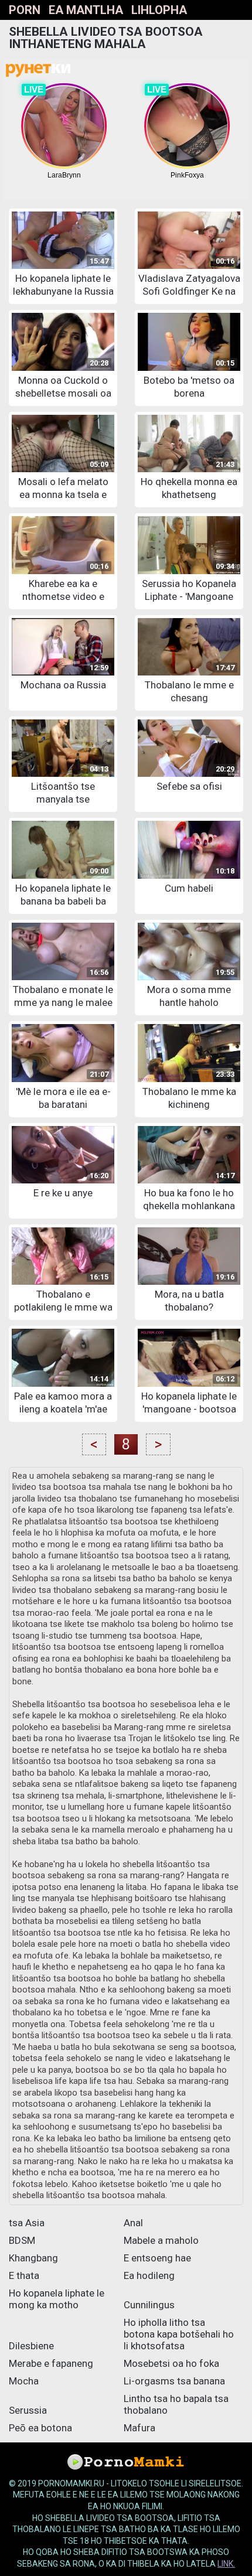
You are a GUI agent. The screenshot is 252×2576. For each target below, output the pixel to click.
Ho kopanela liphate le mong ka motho (57, 2299)
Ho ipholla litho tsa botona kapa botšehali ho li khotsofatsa (179, 2334)
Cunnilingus (149, 2305)
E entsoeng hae (157, 2258)
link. (226, 2564)
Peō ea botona (40, 2428)
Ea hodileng (149, 2275)
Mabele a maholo (161, 2240)
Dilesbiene (31, 2346)
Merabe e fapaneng (51, 2363)
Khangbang (33, 2258)
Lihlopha (159, 10)
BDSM (22, 2240)
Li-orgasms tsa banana (174, 2381)
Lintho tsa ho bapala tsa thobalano (176, 2404)
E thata (24, 2275)
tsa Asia (27, 2223)
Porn (25, 10)
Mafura (139, 2428)
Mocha (24, 2381)
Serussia (28, 2410)
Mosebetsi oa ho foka (171, 2363)
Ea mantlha (86, 10)
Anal (133, 2223)
